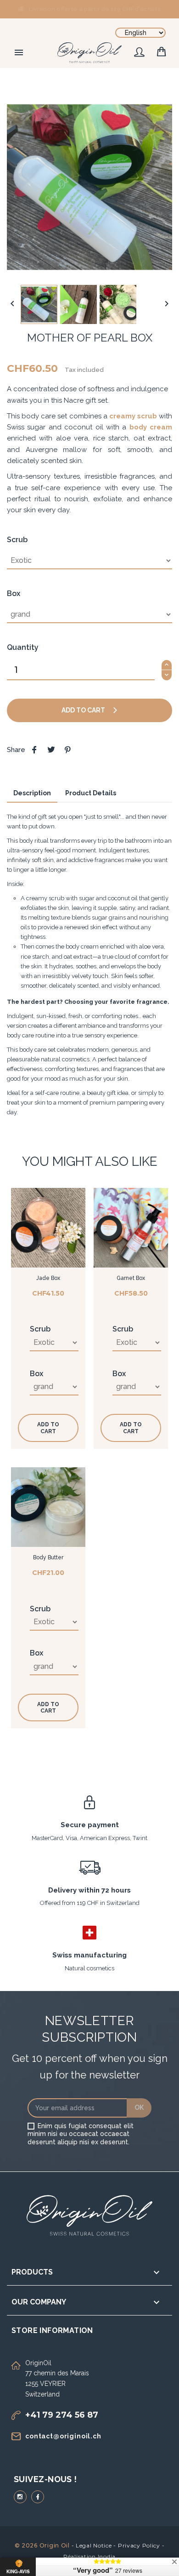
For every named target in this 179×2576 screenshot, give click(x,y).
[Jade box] (48, 1228)
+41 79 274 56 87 (62, 2415)
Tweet (51, 750)
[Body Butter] (48, 1507)
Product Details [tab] (91, 793)
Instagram (20, 2497)
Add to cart (84, 710)
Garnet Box (131, 1278)
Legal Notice (94, 2545)
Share (34, 750)
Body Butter (48, 1557)
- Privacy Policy (137, 2545)
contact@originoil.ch (63, 2436)
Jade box (48, 1278)
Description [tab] (32, 793)
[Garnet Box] (131, 1228)
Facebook (38, 2497)
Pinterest (67, 750)
